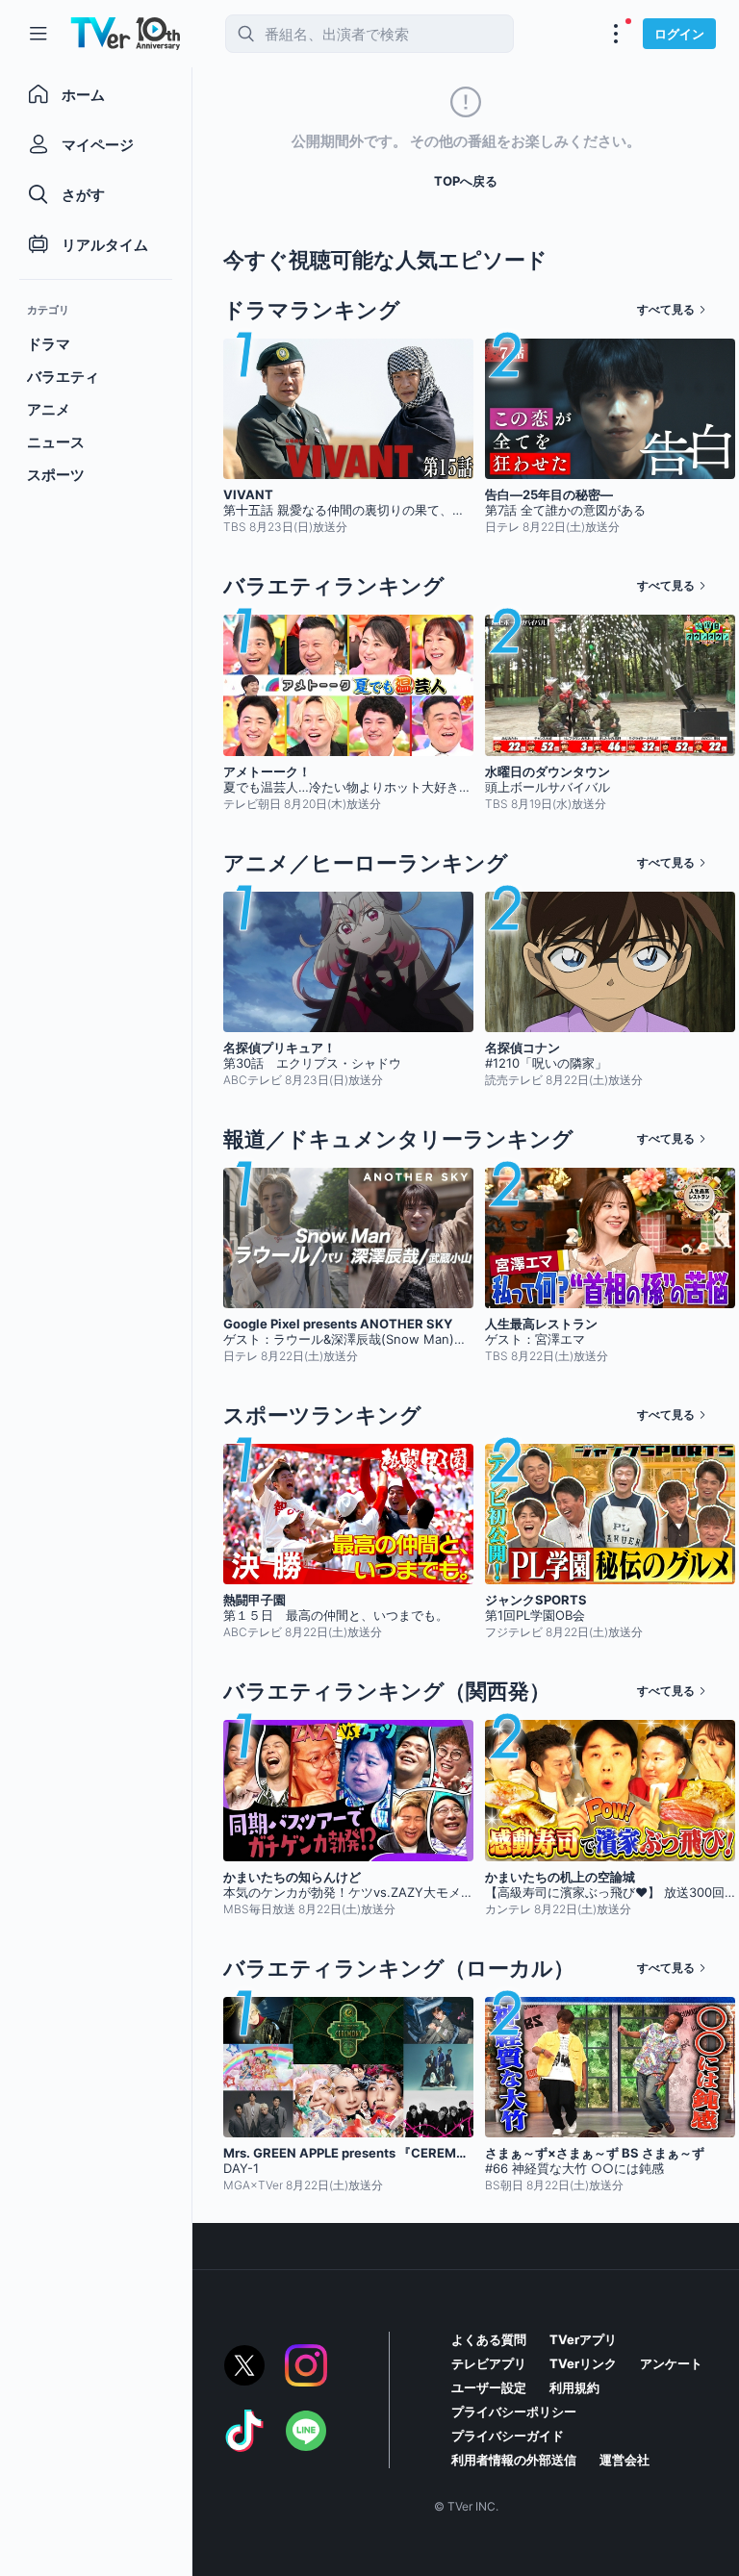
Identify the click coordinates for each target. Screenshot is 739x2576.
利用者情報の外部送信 (514, 2460)
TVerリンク (583, 2363)
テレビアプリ (489, 2363)
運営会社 (624, 2460)
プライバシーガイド (508, 2436)
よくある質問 (489, 2339)
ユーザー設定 (489, 2387)
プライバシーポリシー (514, 2412)
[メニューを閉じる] (38, 34)
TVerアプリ (583, 2339)
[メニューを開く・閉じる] (616, 34)
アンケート (671, 2363)
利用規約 (574, 2387)
